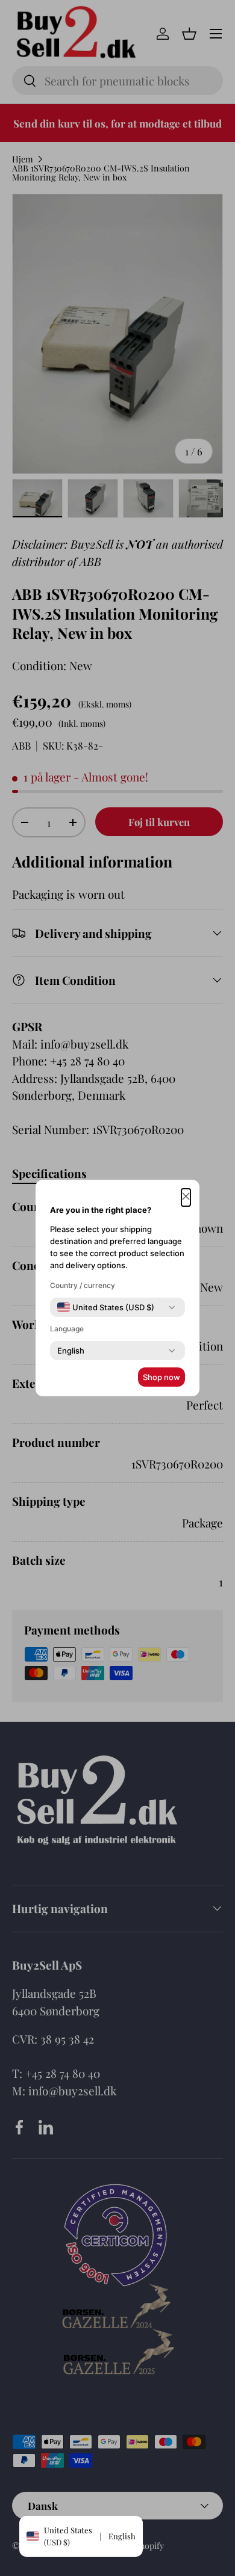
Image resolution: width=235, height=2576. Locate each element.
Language (67, 1329)
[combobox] (106, 1307)
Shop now (161, 1377)
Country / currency (83, 1285)
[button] (186, 1197)
